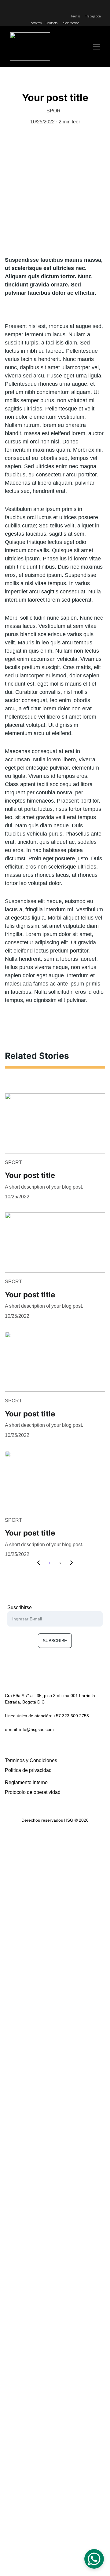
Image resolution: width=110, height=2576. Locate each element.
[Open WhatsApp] (94, 2559)
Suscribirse (20, 1607)
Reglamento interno (26, 1782)
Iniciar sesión (70, 23)
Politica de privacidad (28, 1770)
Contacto (51, 23)
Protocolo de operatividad (33, 1792)
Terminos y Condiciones (31, 1760)
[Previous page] (38, 1563)
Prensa (76, 16)
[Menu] (97, 47)
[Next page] (71, 1563)
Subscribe (55, 1641)
